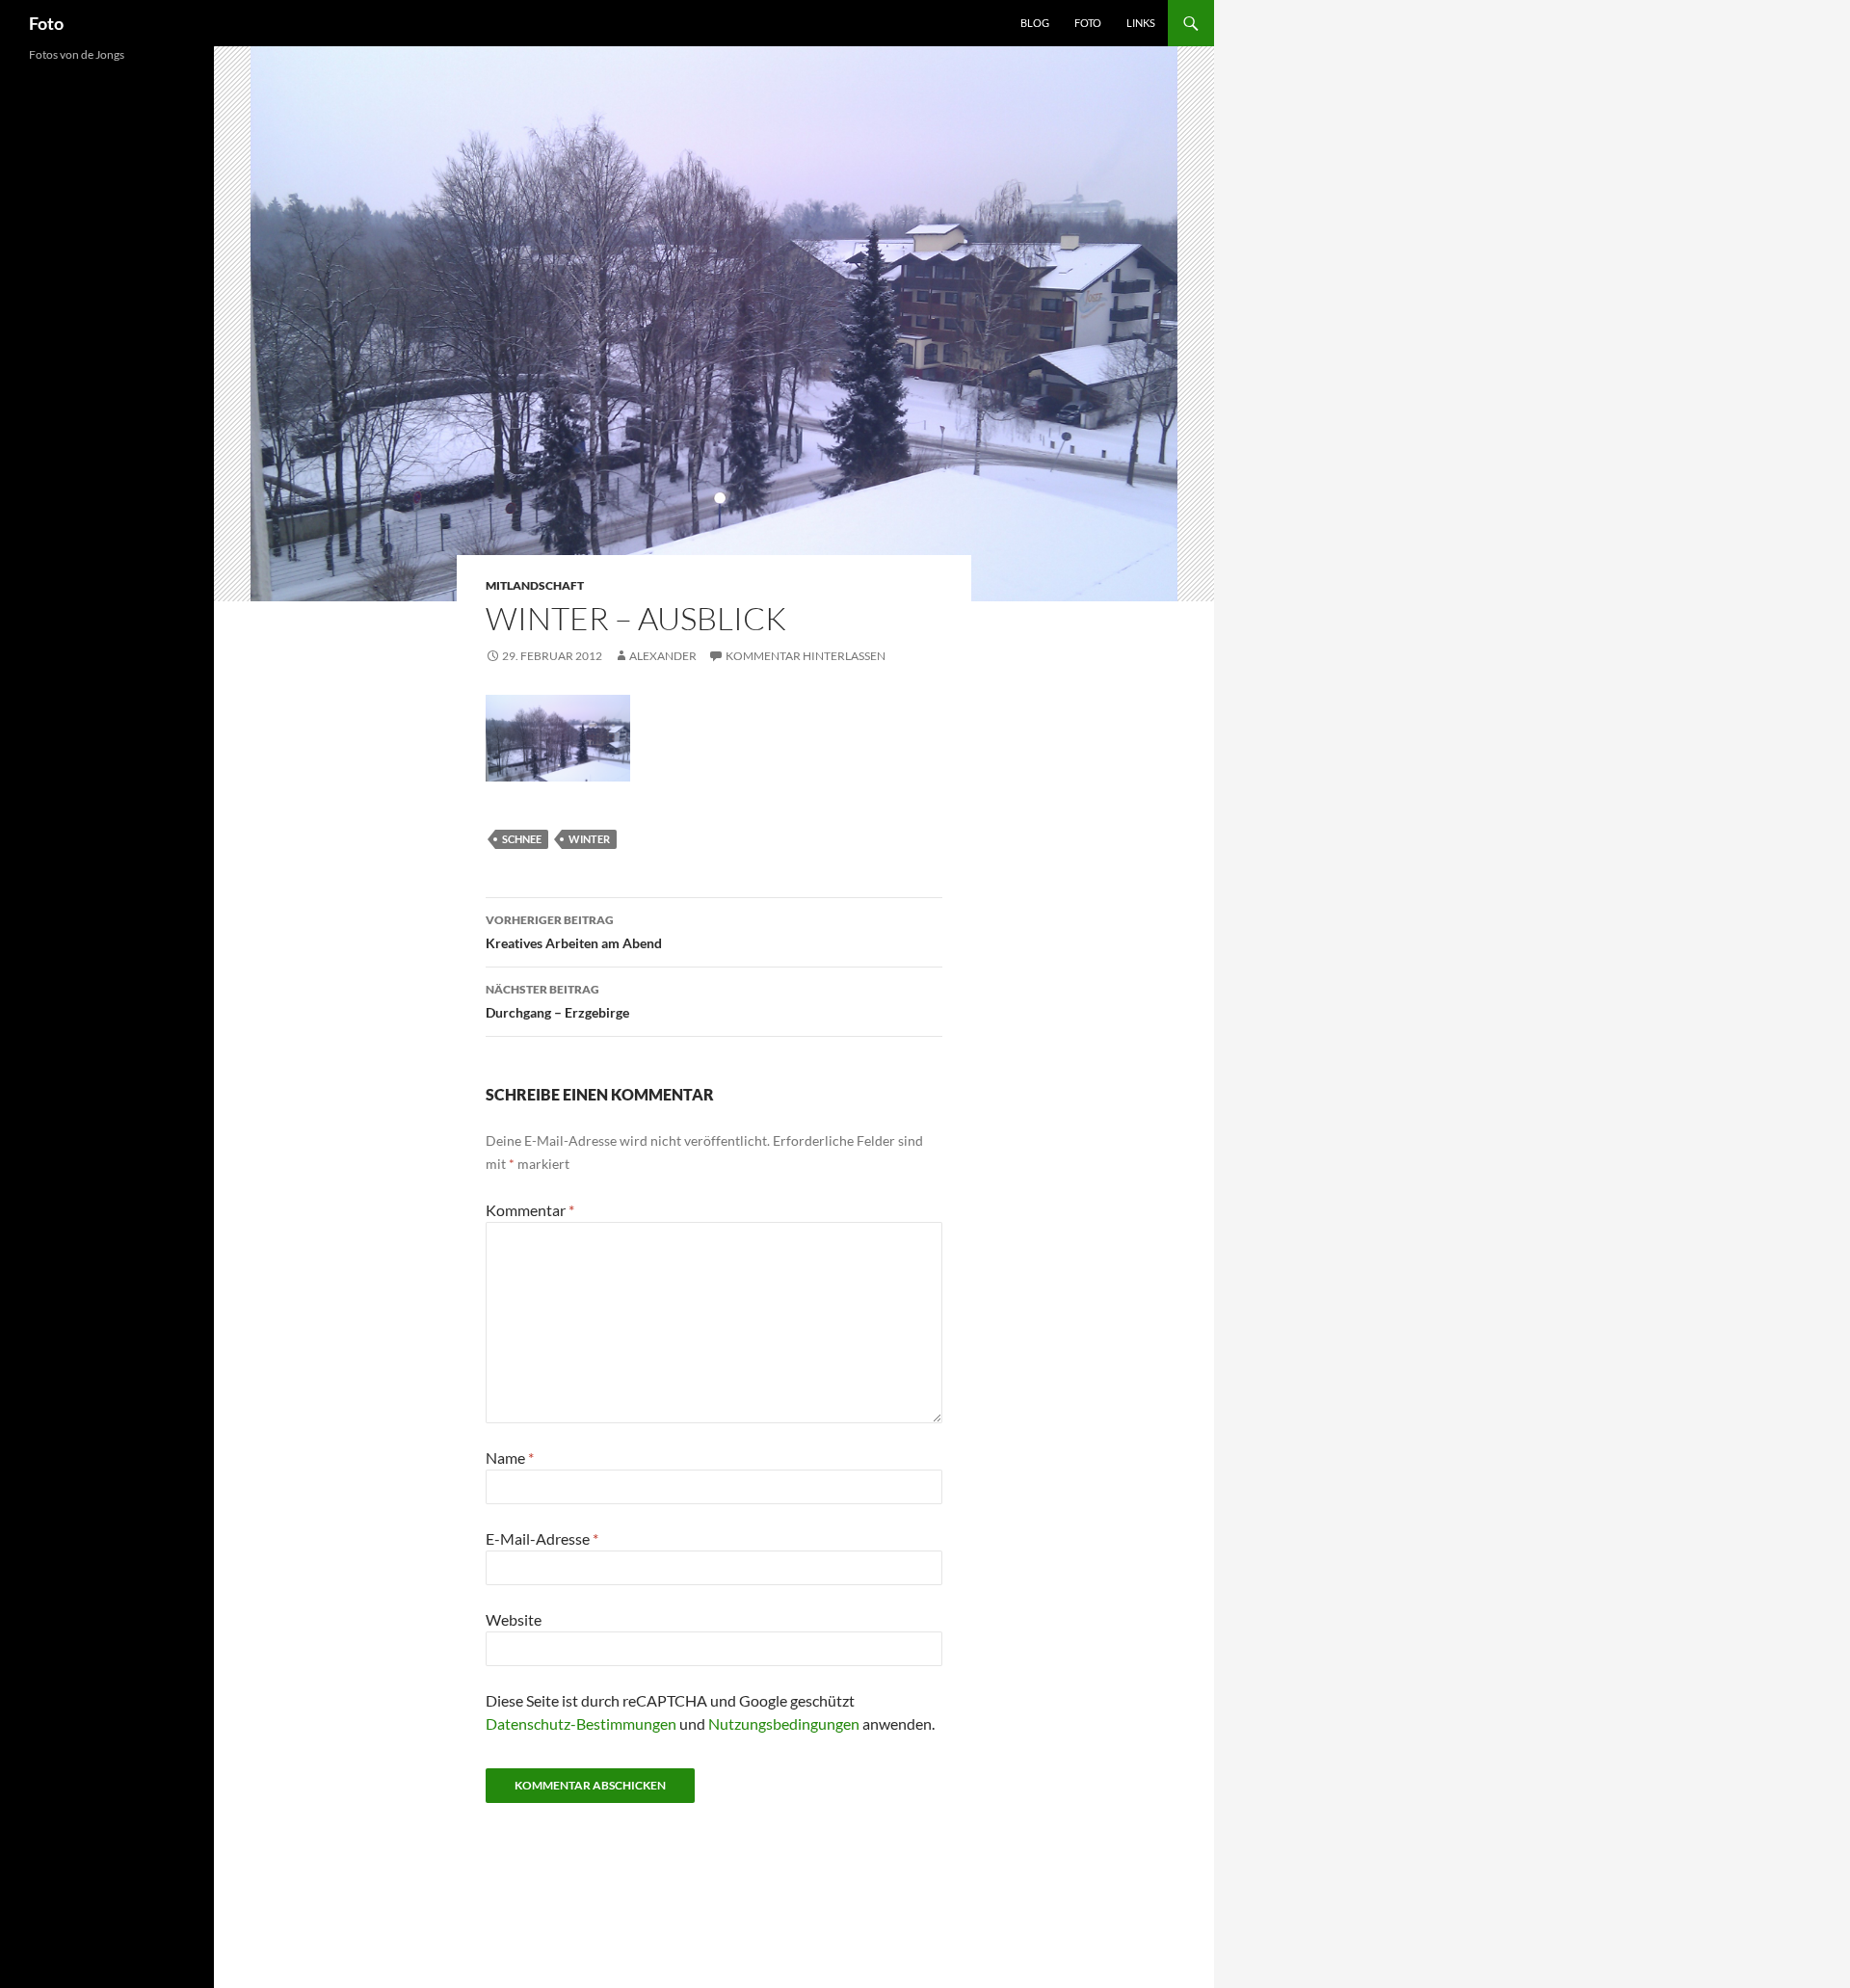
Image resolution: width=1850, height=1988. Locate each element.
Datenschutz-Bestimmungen (581, 1723)
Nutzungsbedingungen (784, 1723)
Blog (1035, 23)
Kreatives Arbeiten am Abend (574, 932)
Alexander (663, 656)
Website (514, 1619)
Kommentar (530, 1210)
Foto (46, 23)
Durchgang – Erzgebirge (557, 1001)
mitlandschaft (535, 585)
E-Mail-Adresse (542, 1538)
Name (510, 1458)
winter (589, 839)
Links (1141, 23)
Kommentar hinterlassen (806, 656)
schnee (522, 839)
